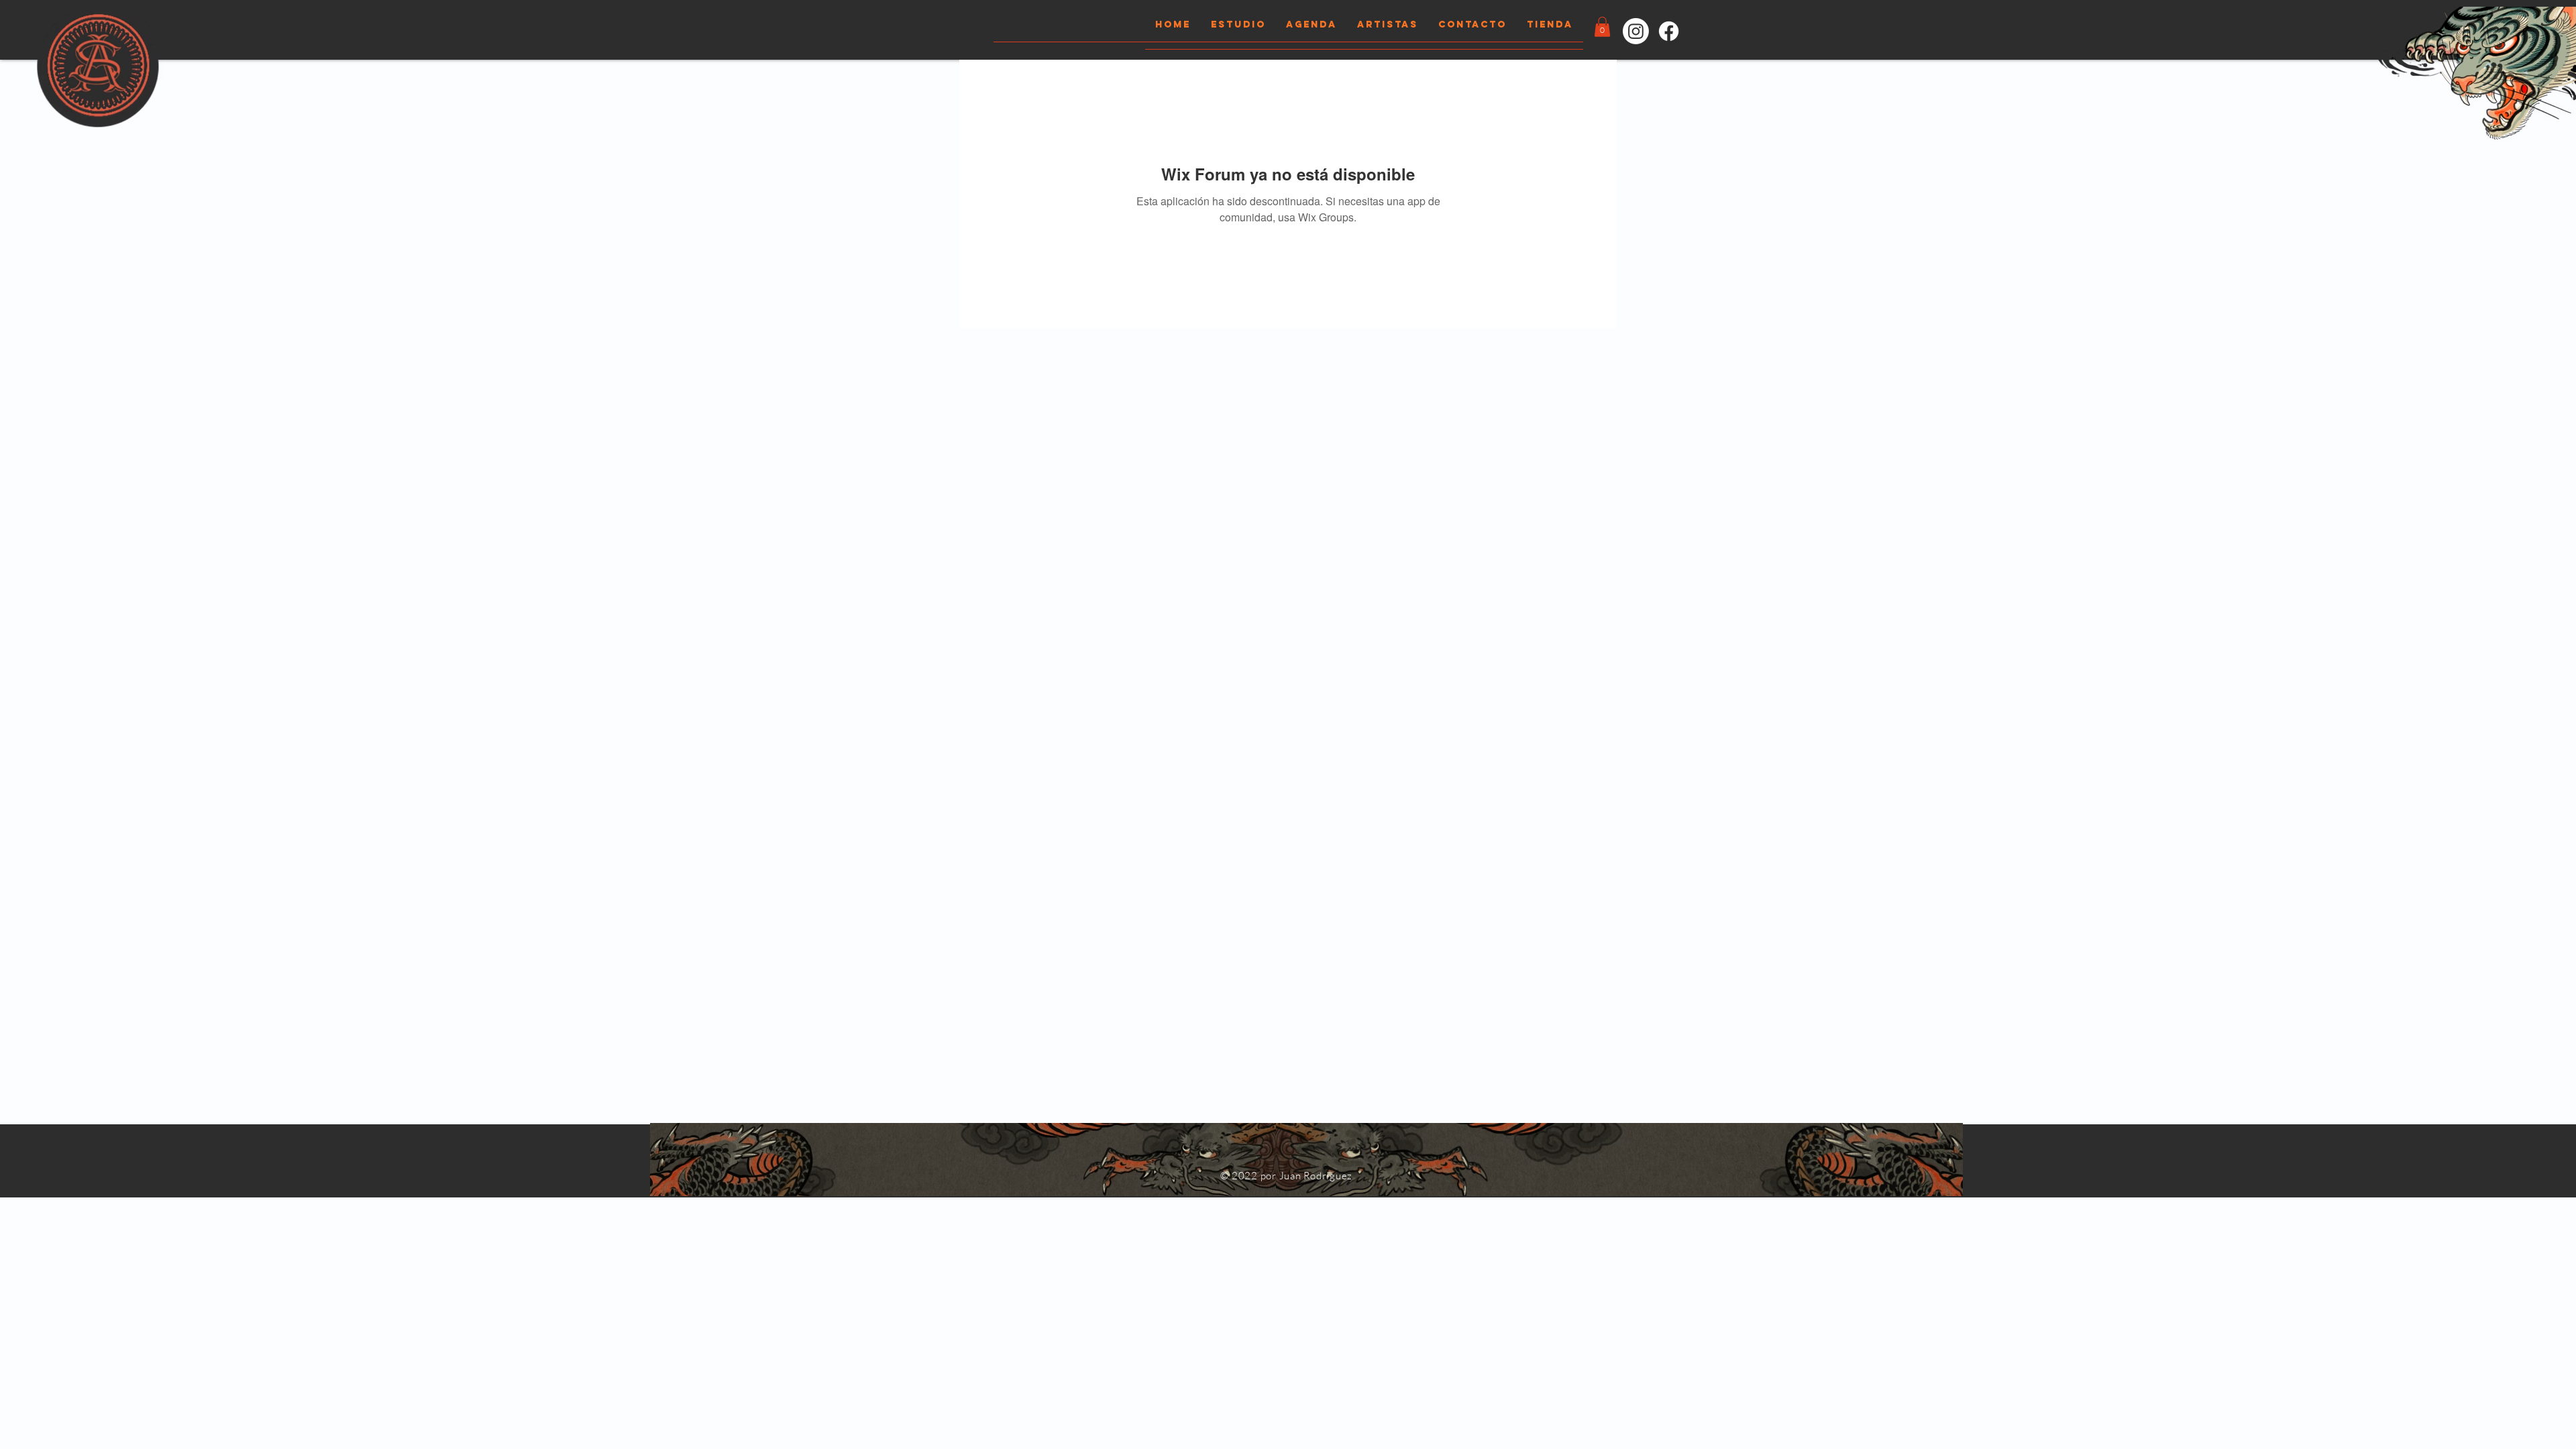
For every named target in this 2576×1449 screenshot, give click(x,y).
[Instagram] (1636, 31)
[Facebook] (1669, 31)
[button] (1602, 27)
